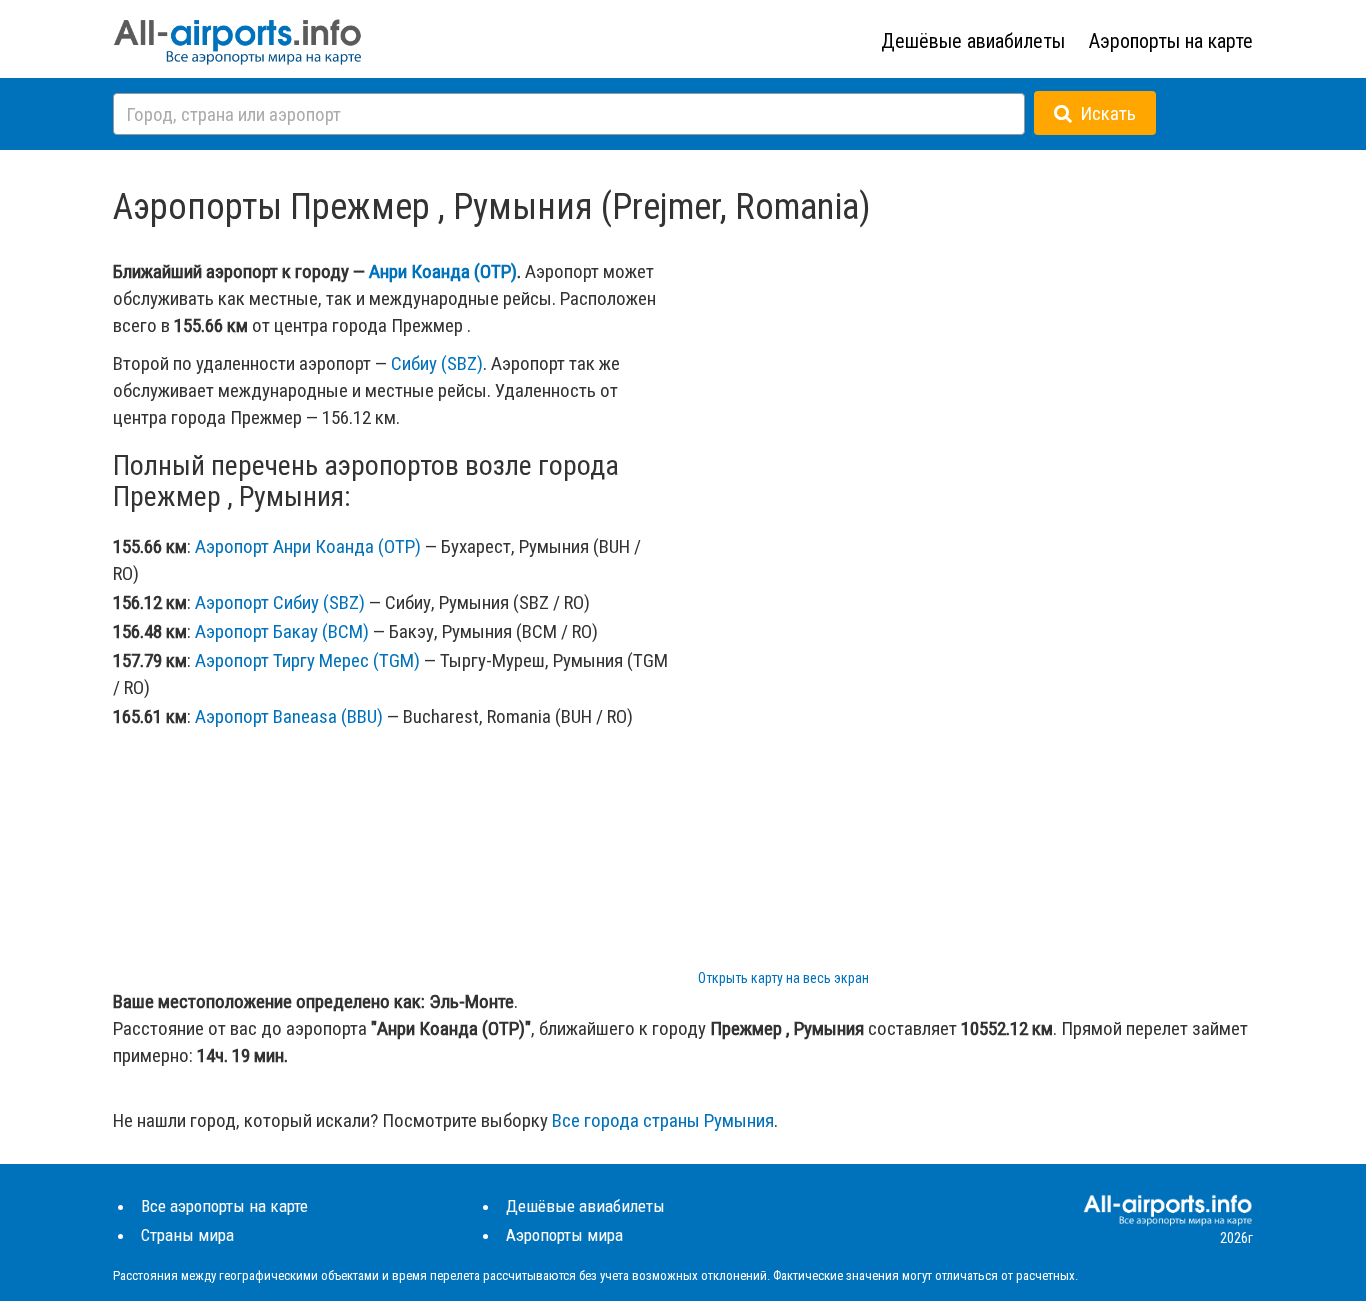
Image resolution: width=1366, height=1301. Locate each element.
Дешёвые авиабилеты (973, 41)
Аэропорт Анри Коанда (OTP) (308, 546)
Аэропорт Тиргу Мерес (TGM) (307, 660)
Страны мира (187, 1235)
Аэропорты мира (564, 1235)
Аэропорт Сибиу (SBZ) (280, 602)
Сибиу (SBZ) (437, 363)
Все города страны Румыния (663, 1120)
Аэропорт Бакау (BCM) (282, 631)
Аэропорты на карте (1171, 41)
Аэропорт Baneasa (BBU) (289, 716)
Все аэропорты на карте (224, 1206)
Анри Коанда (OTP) (443, 271)
